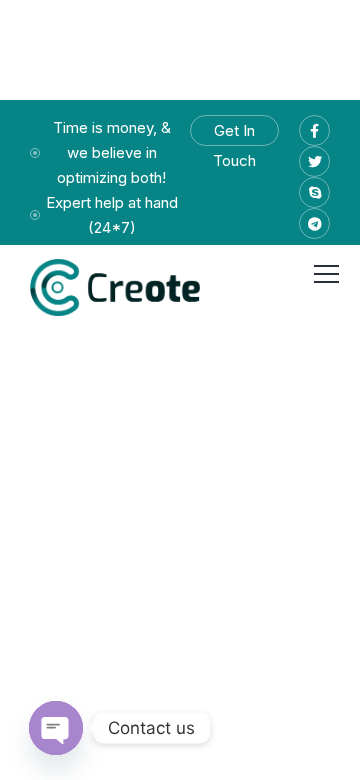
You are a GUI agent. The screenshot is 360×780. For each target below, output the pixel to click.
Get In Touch (234, 133)
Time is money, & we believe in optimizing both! (112, 152)
